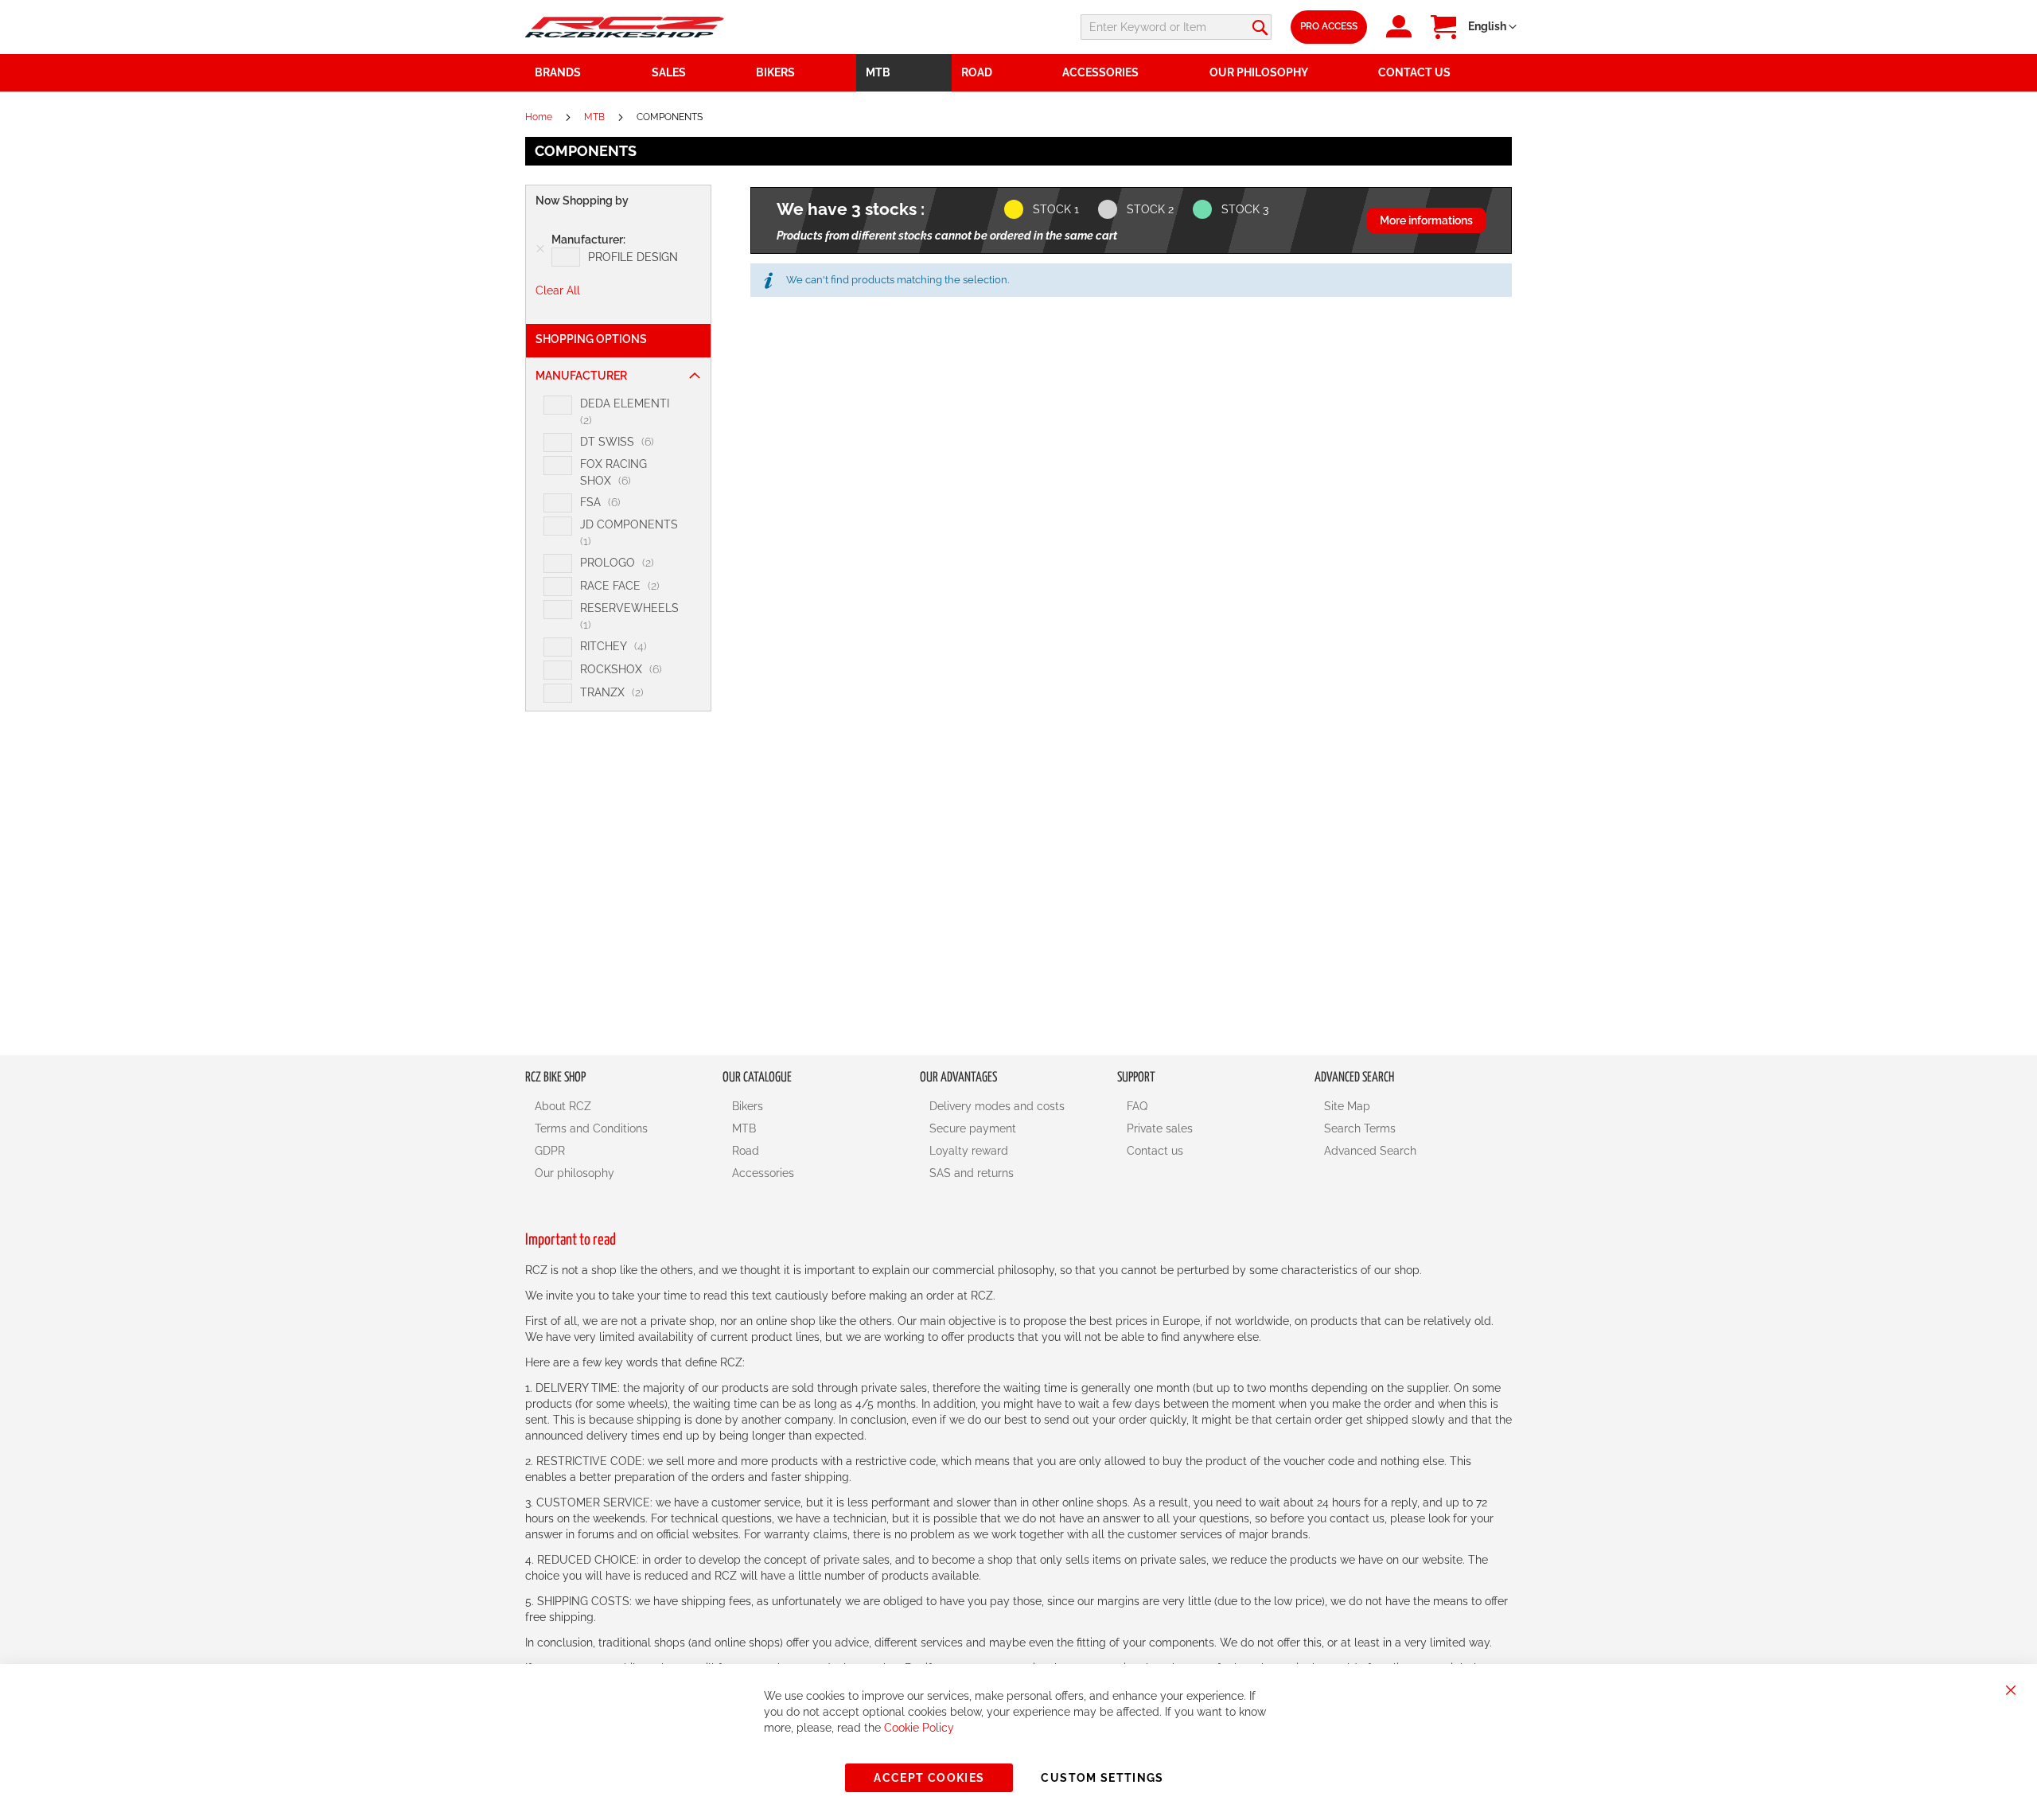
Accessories (763, 1173)
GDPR (550, 1151)
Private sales (1160, 1128)
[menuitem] (695, 73)
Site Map (1347, 1106)
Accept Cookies (929, 1778)
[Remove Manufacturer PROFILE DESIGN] (540, 249)
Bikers (748, 1106)
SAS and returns (972, 1173)
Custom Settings (1102, 1778)
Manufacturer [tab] (581, 376)
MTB (596, 117)
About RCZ (563, 1106)
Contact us (1155, 1151)
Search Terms (1360, 1128)
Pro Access (1329, 26)
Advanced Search (1370, 1151)
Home (540, 117)
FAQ (1137, 1106)
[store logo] (625, 27)
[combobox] (1176, 27)
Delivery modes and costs (997, 1106)
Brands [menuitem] (558, 72)
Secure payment (973, 1128)
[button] (1492, 27)
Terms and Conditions (591, 1128)
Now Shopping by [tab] (582, 201)
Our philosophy (574, 1173)
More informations (1426, 220)
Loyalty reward (969, 1151)
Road (746, 1151)
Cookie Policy (919, 1728)
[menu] (1018, 73)
